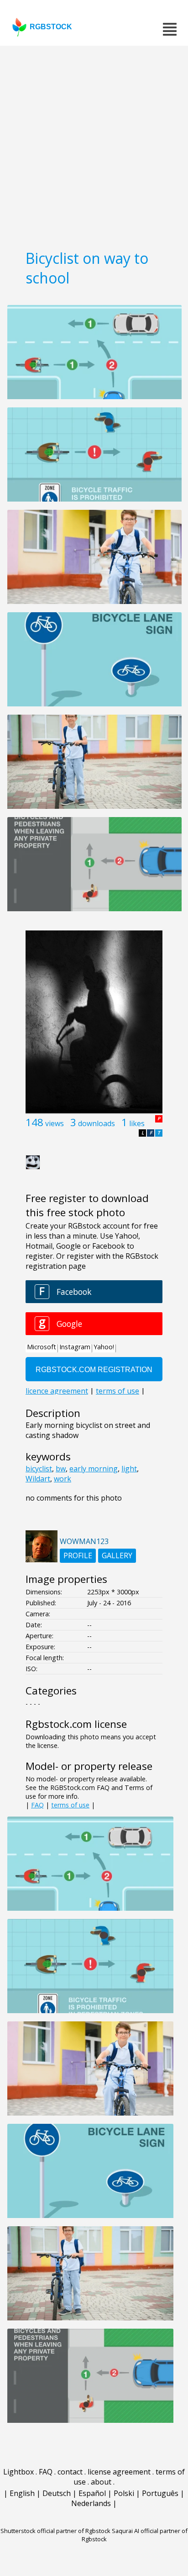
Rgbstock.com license (76, 1724)
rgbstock (51, 27)
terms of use (70, 1805)
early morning (94, 1469)
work (63, 1479)
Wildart (38, 1479)
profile (78, 1555)
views (55, 1123)
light (129, 1469)
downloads (97, 1123)
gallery (117, 1555)
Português (160, 2493)
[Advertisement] (94, 144)
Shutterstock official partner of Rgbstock (55, 2531)
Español (92, 2493)
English (22, 2493)
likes (137, 1123)
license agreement (119, 2472)
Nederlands (91, 2503)
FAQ (37, 1805)
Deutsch (57, 2493)
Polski (124, 2493)
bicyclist (39, 1469)
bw (61, 1469)
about (101, 2482)
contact (70, 2472)
